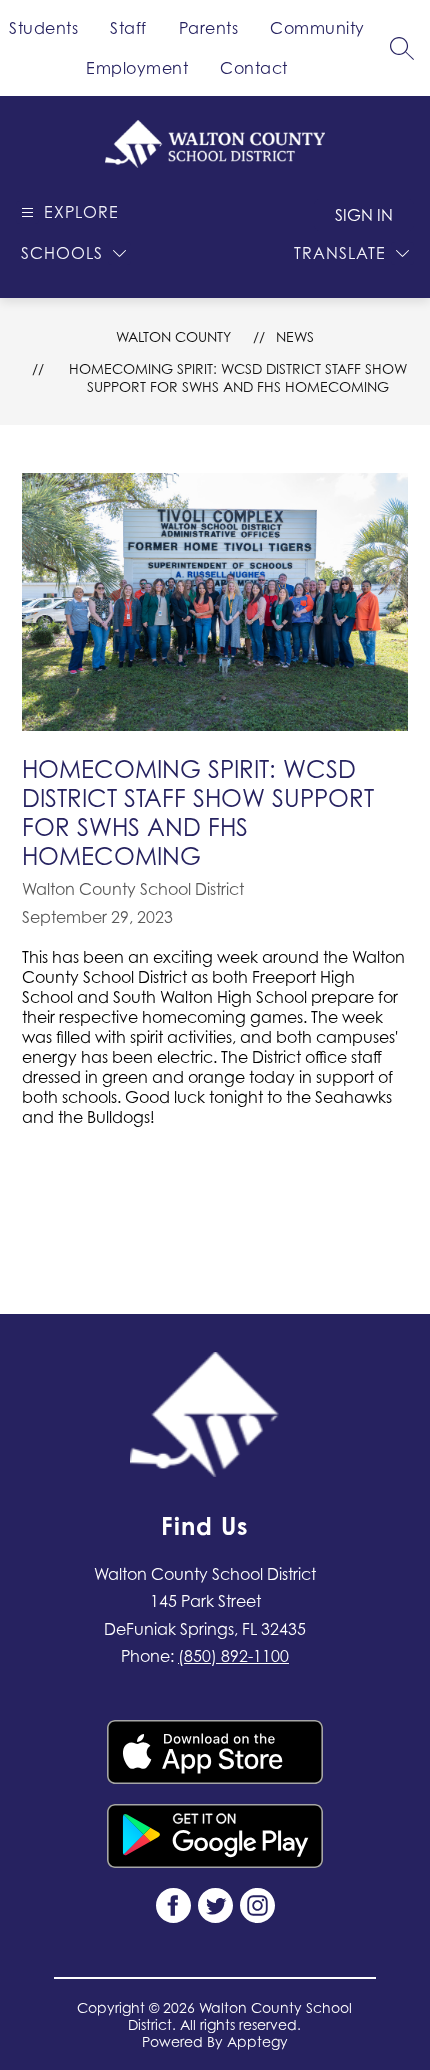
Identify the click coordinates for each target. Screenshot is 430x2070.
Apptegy (257, 2041)
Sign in (364, 215)
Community (317, 28)
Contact (254, 68)
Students (43, 28)
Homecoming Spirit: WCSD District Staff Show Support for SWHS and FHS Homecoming (238, 377)
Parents (209, 28)
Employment (137, 68)
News (295, 336)
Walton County (173, 336)
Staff (128, 28)
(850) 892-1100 (233, 1656)
